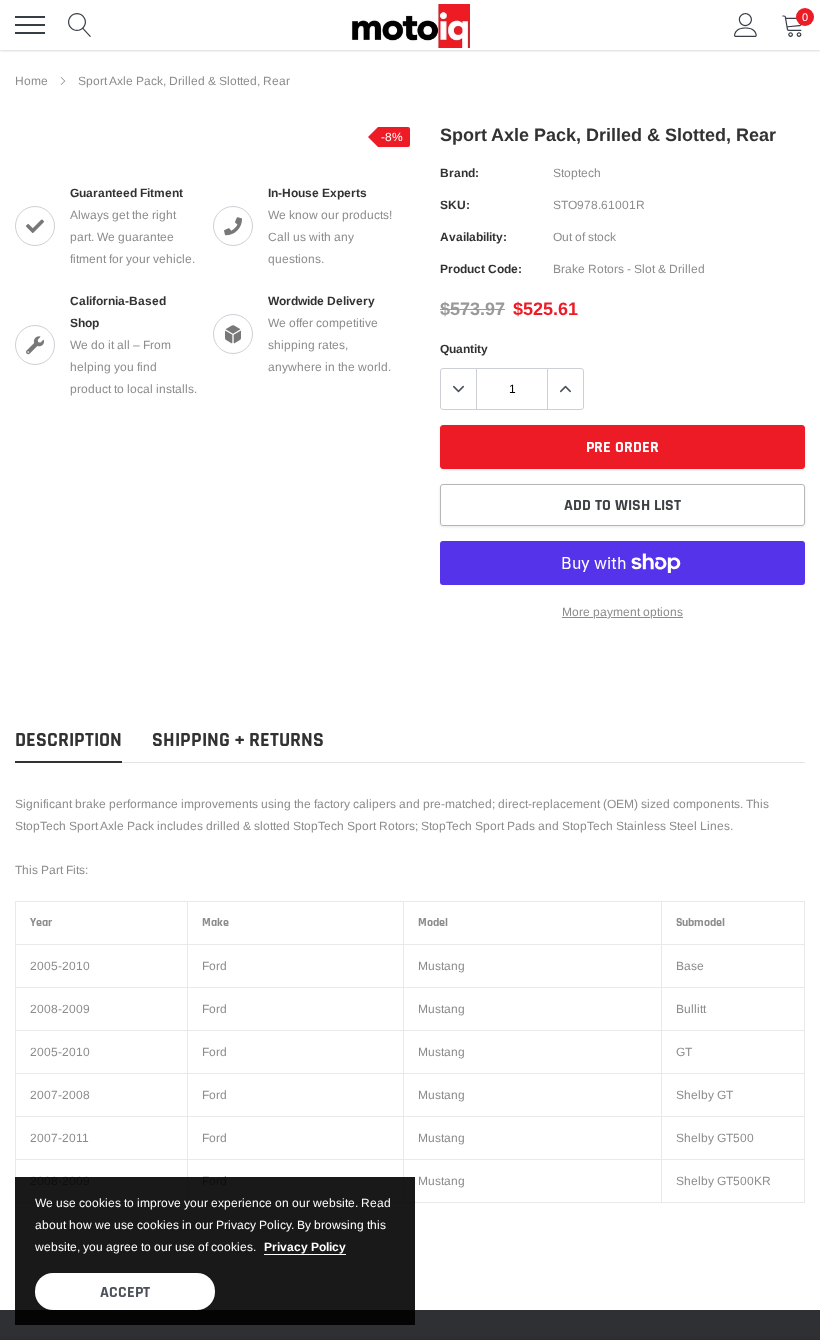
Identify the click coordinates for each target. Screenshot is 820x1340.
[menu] (30, 25)
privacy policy (305, 1247)
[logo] (410, 25)
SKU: (455, 205)
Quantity (464, 349)
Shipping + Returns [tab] (238, 740)
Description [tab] (68, 740)
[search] (80, 25)
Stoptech (577, 173)
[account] (746, 25)
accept (125, 1292)
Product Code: (481, 269)
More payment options (622, 612)
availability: (473, 237)
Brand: (459, 173)
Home (31, 81)
